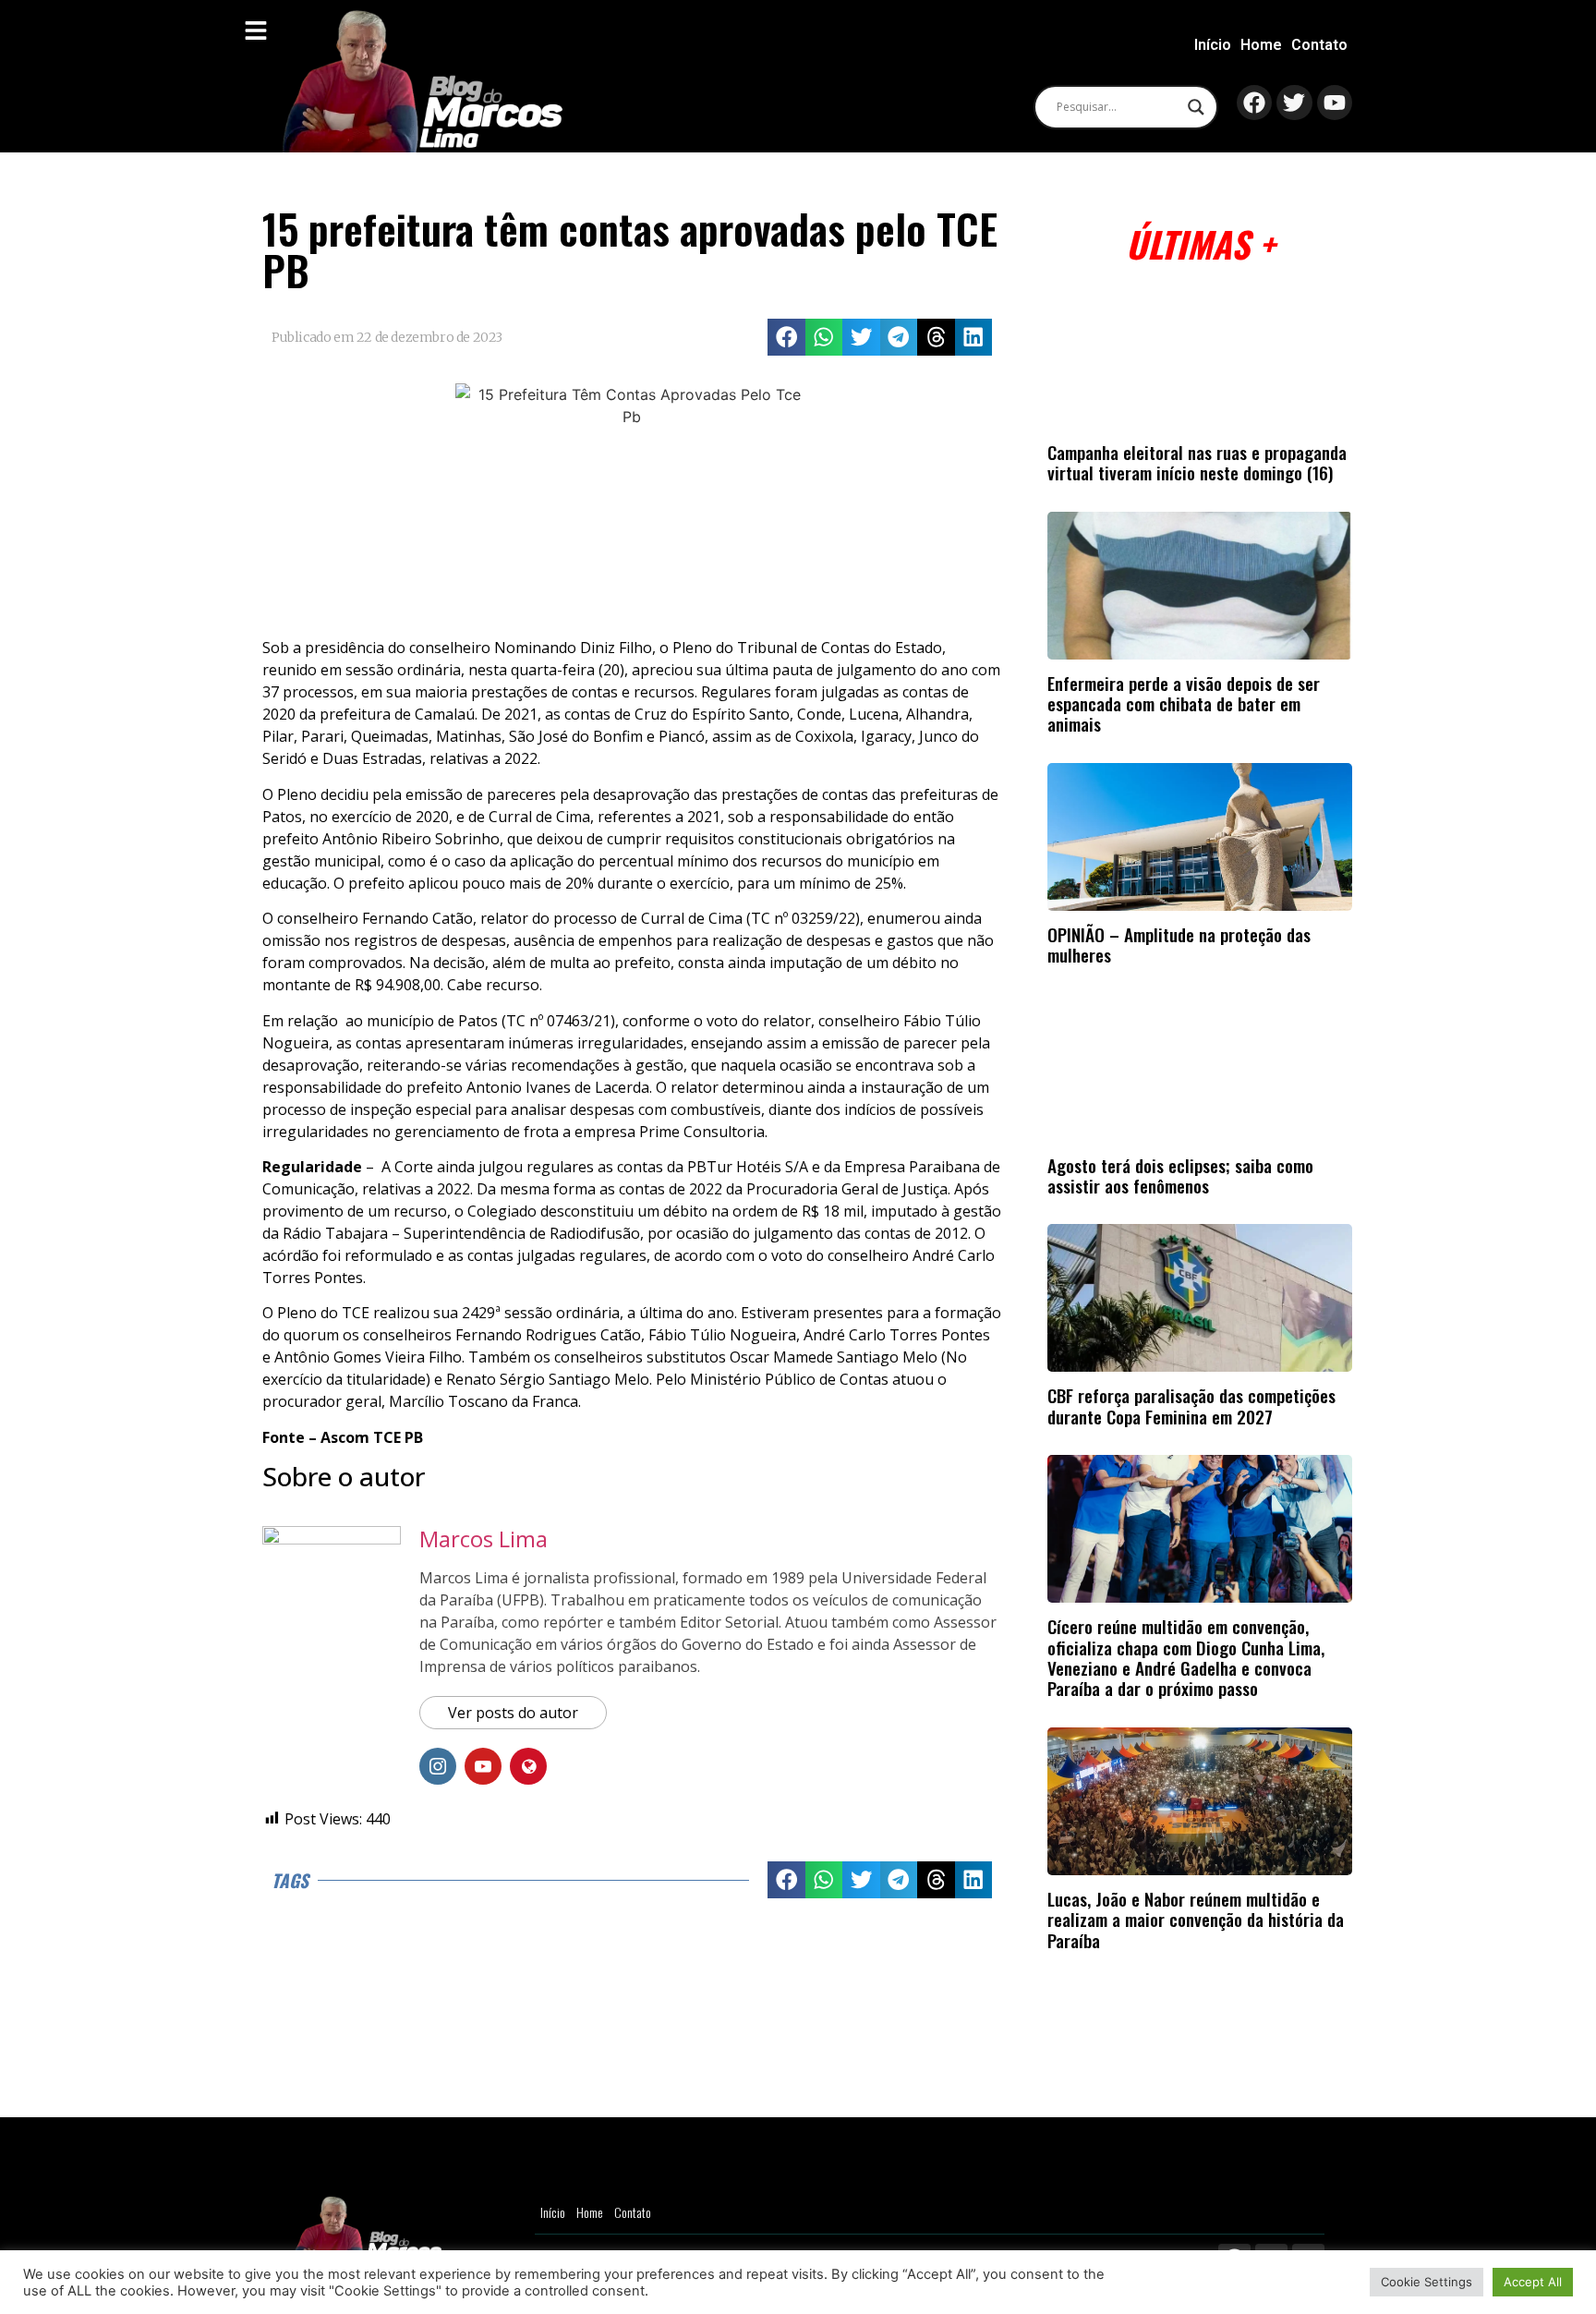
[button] (786, 338)
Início (1213, 45)
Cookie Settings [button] (1427, 2282)
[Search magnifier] (1196, 107)
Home (1261, 45)
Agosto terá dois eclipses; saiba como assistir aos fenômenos (1180, 1175)
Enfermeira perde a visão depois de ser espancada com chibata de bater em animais (1184, 704)
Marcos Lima (484, 1539)
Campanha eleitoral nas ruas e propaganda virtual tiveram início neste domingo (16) (1197, 462)
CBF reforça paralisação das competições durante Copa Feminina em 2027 (1191, 1405)
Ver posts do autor (513, 1713)
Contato (1319, 45)
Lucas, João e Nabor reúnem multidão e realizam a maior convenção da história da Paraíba (1196, 1920)
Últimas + (1200, 243)
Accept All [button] (1533, 2282)
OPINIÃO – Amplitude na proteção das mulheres (1179, 945)
